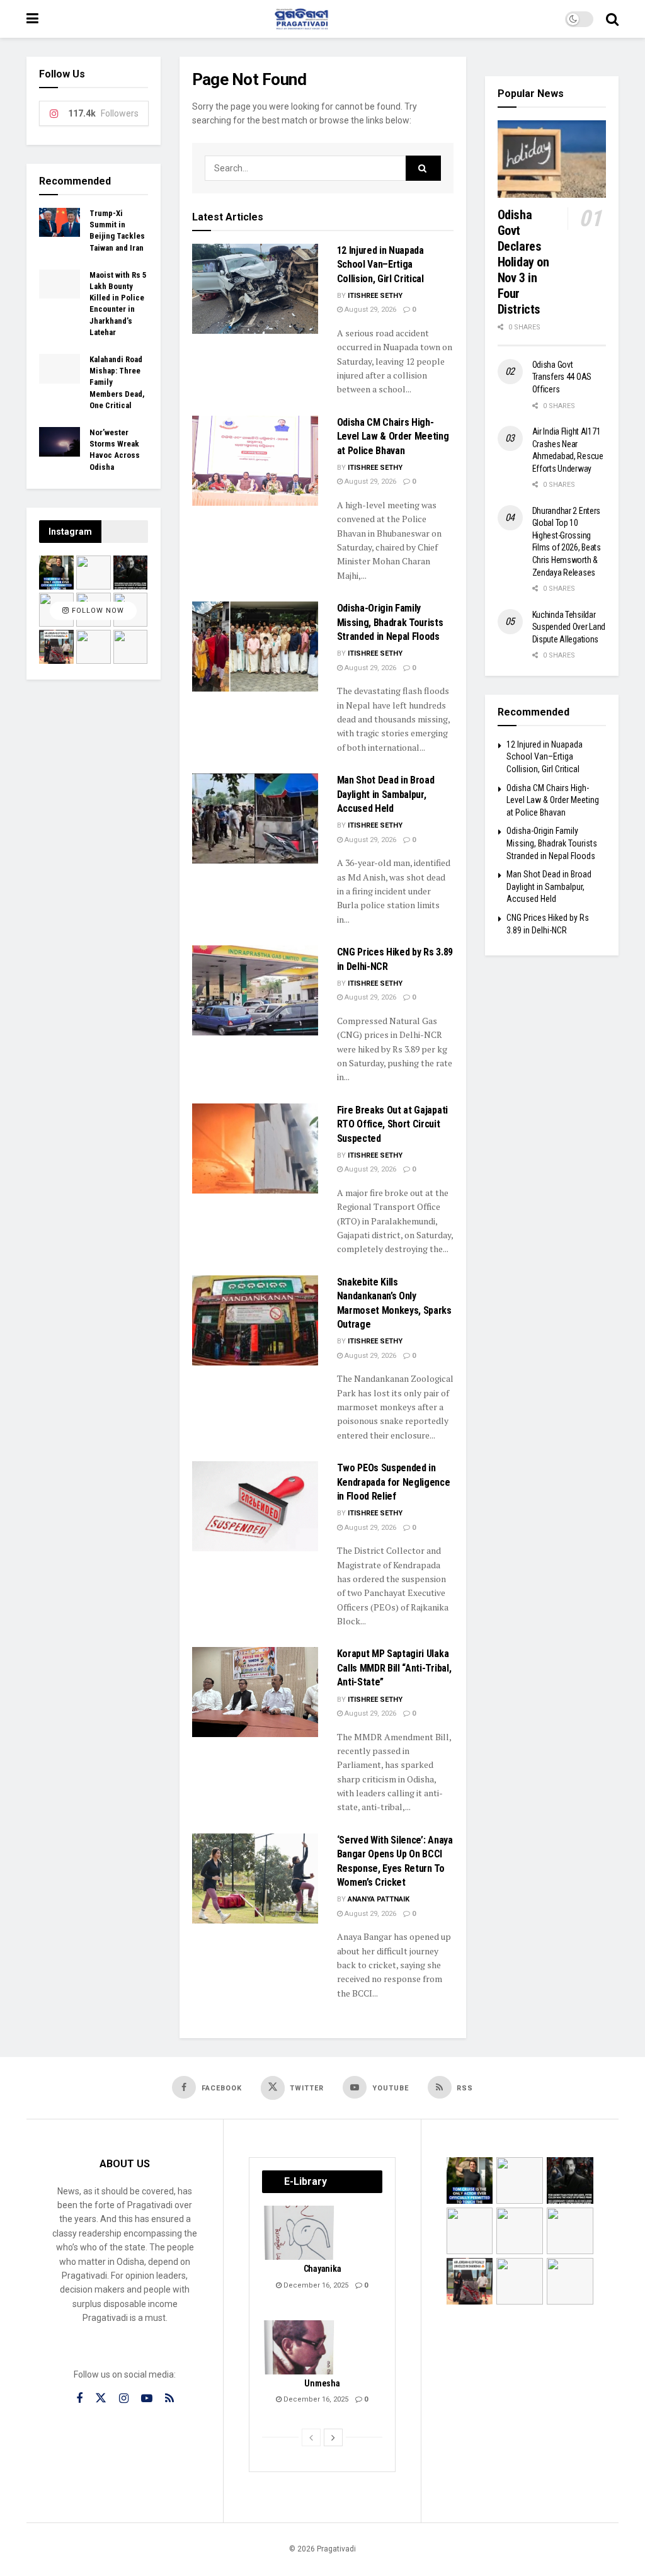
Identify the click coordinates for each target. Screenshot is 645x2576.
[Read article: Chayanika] (300, 2233)
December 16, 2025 (315, 2285)
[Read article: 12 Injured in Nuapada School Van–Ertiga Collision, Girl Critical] (255, 289)
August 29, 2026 (369, 310)
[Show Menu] (32, 19)
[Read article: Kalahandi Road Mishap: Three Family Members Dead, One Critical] (60, 368)
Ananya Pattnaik (379, 1899)
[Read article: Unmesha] (300, 2347)
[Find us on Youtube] (147, 2399)
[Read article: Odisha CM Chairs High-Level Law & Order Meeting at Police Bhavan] (255, 461)
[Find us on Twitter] (101, 2398)
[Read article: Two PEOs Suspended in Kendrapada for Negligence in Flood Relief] (255, 1506)
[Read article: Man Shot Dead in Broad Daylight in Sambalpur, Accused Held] (255, 818)
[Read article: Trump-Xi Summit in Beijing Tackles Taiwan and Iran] (60, 222)
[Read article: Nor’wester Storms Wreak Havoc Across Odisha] (60, 442)
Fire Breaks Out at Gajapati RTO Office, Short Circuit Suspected (392, 1124)
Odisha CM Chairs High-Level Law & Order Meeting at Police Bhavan (393, 436)
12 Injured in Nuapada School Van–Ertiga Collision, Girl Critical (380, 265)
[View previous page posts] (311, 2437)
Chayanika (322, 2269)
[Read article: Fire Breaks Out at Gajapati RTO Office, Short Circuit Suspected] (255, 1148)
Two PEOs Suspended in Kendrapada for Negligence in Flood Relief (394, 1482)
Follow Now (97, 611)
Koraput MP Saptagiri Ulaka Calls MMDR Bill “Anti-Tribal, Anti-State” (394, 1668)
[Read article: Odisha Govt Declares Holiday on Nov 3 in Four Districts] (552, 159)
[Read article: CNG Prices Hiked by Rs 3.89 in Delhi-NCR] (255, 990)
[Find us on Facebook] (79, 2399)
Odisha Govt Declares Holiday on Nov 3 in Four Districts (523, 262)
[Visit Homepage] (302, 19)
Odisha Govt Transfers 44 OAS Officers (562, 377)
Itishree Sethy (375, 296)
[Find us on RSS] (169, 2399)
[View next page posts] (333, 2437)
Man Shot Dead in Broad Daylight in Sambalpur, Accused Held (386, 794)
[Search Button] (612, 19)
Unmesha (322, 2383)
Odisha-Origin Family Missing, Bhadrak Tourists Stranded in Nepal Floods (390, 622)
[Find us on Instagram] (124, 2399)
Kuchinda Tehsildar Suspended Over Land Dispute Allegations (569, 627)
